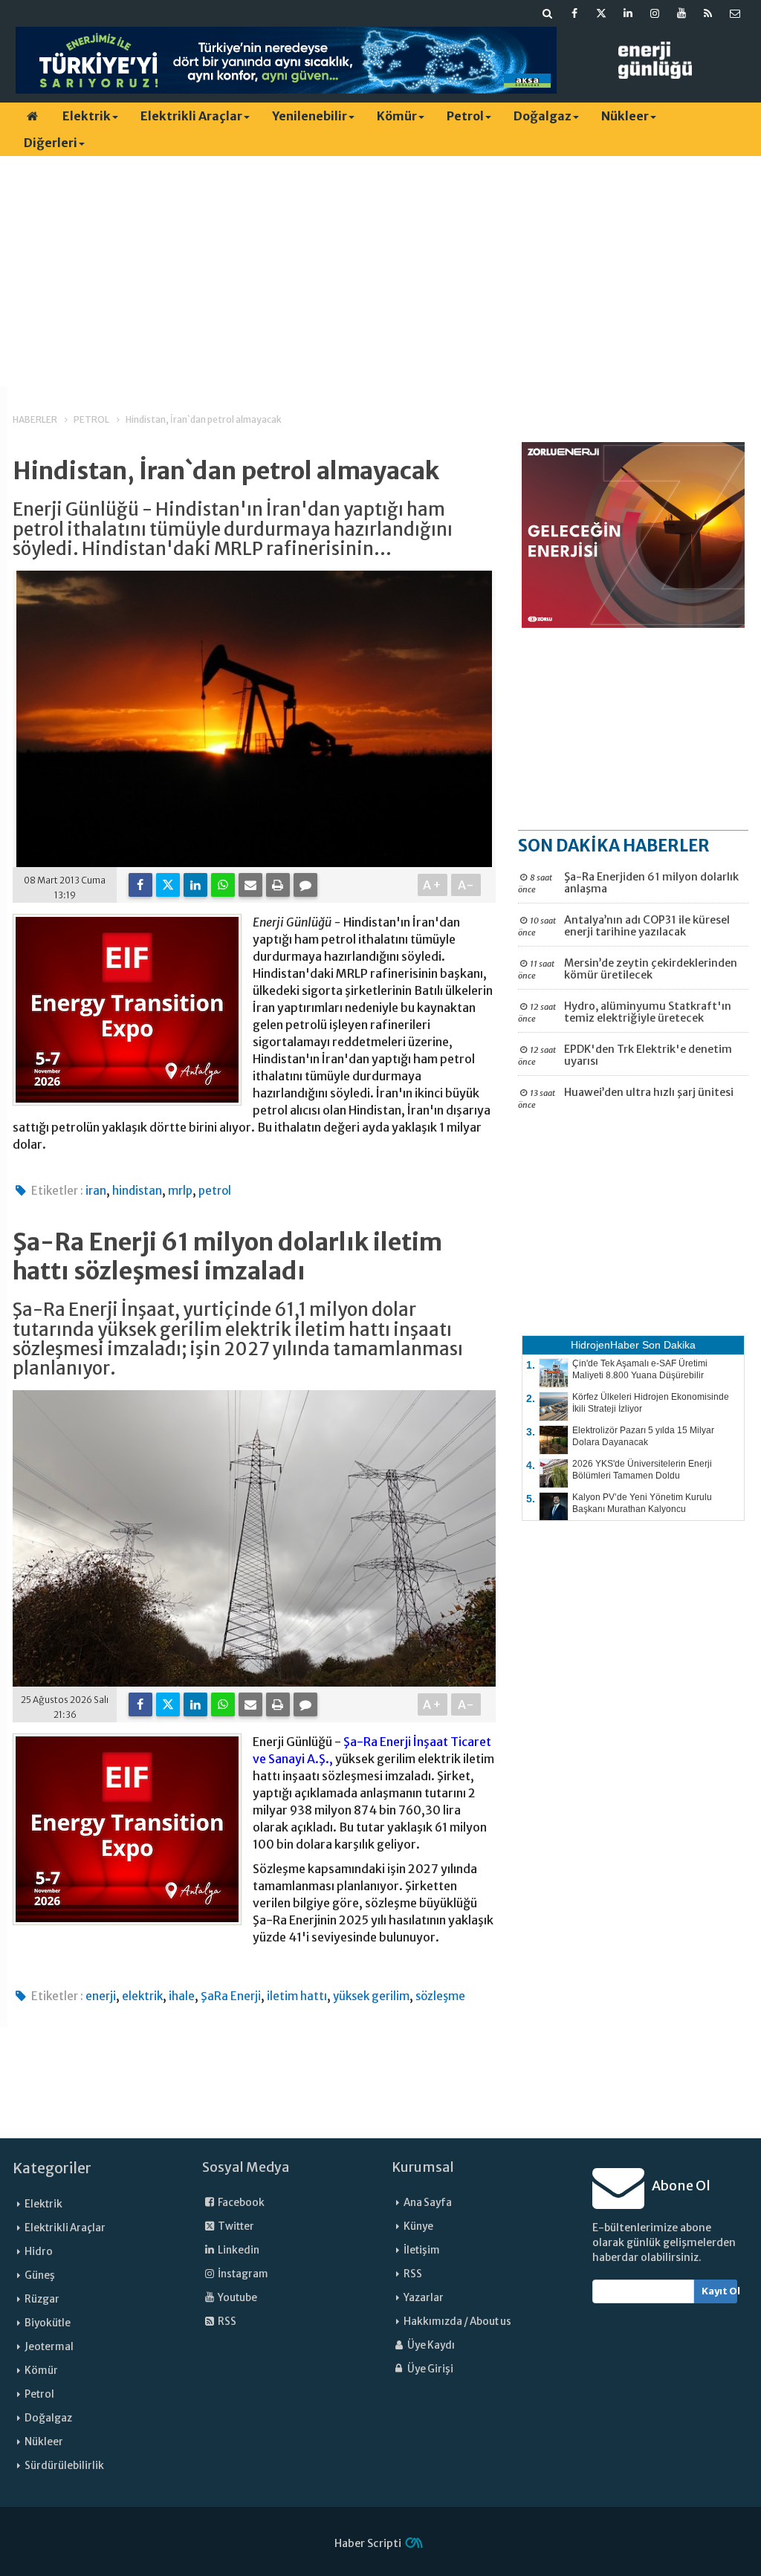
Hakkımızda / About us (457, 2322)
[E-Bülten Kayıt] (735, 13)
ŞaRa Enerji (231, 1996)
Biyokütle (48, 2323)
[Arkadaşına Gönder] (250, 885)
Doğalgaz (543, 116)
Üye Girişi (430, 2369)
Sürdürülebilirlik (64, 2466)
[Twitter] (168, 885)
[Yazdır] (278, 885)
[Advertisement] (380, 271)
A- (466, 885)
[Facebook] (140, 885)
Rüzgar (42, 2299)
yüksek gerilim (371, 1996)
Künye (418, 2226)
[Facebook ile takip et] (574, 13)
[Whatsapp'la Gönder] (223, 885)
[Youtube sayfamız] (681, 13)
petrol (215, 1191)
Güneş (40, 2275)
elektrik (142, 1996)
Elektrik (87, 116)
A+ (433, 885)
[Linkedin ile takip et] (628, 13)
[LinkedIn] (195, 885)
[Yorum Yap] (305, 885)
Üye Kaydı (430, 2345)
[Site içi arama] (548, 13)
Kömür (397, 116)
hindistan (137, 1191)
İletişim (422, 2250)
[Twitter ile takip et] (601, 13)
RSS (226, 2322)
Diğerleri (51, 143)
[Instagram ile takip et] (655, 13)
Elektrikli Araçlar (191, 116)
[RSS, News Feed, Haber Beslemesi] (708, 13)
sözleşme (440, 1996)
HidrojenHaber (605, 1345)
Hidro (39, 2252)
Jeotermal (49, 2347)
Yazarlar (424, 2298)
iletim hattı (297, 1996)
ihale (182, 1996)
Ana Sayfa (428, 2203)
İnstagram (242, 2274)
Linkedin (238, 2250)
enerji (101, 1996)
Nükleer (625, 116)
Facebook (240, 2203)
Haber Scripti (368, 2543)
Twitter (235, 2226)
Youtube (237, 2298)
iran (96, 1191)
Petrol (465, 116)
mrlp (180, 1191)
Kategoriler (52, 2168)
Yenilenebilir (310, 116)
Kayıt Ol (720, 2291)
